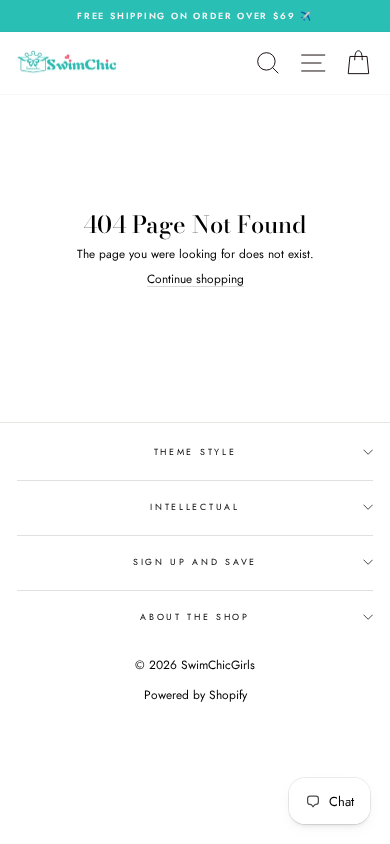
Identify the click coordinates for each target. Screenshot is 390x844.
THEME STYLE (195, 451)
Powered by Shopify (195, 695)
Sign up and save (195, 561)
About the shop (195, 616)
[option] (195, 16)
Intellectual (194, 506)
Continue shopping (195, 279)
